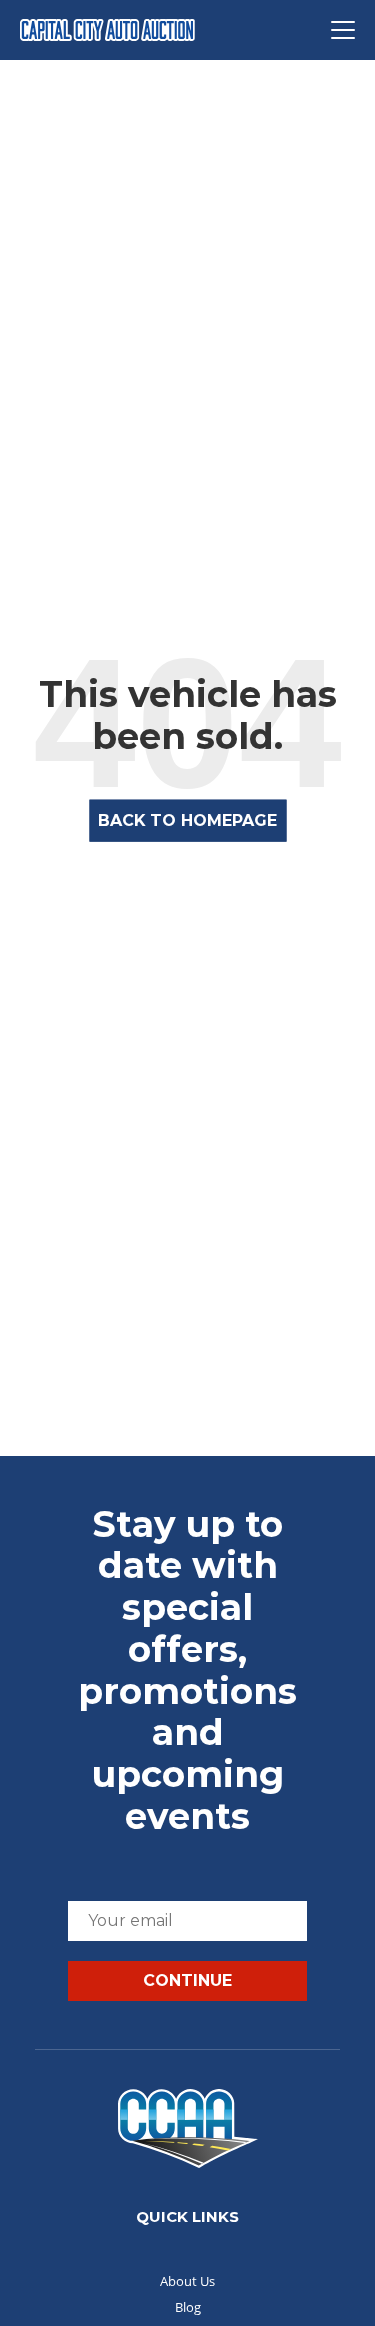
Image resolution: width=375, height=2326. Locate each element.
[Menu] (343, 30)
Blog (188, 2307)
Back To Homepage (187, 820)
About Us (187, 2281)
